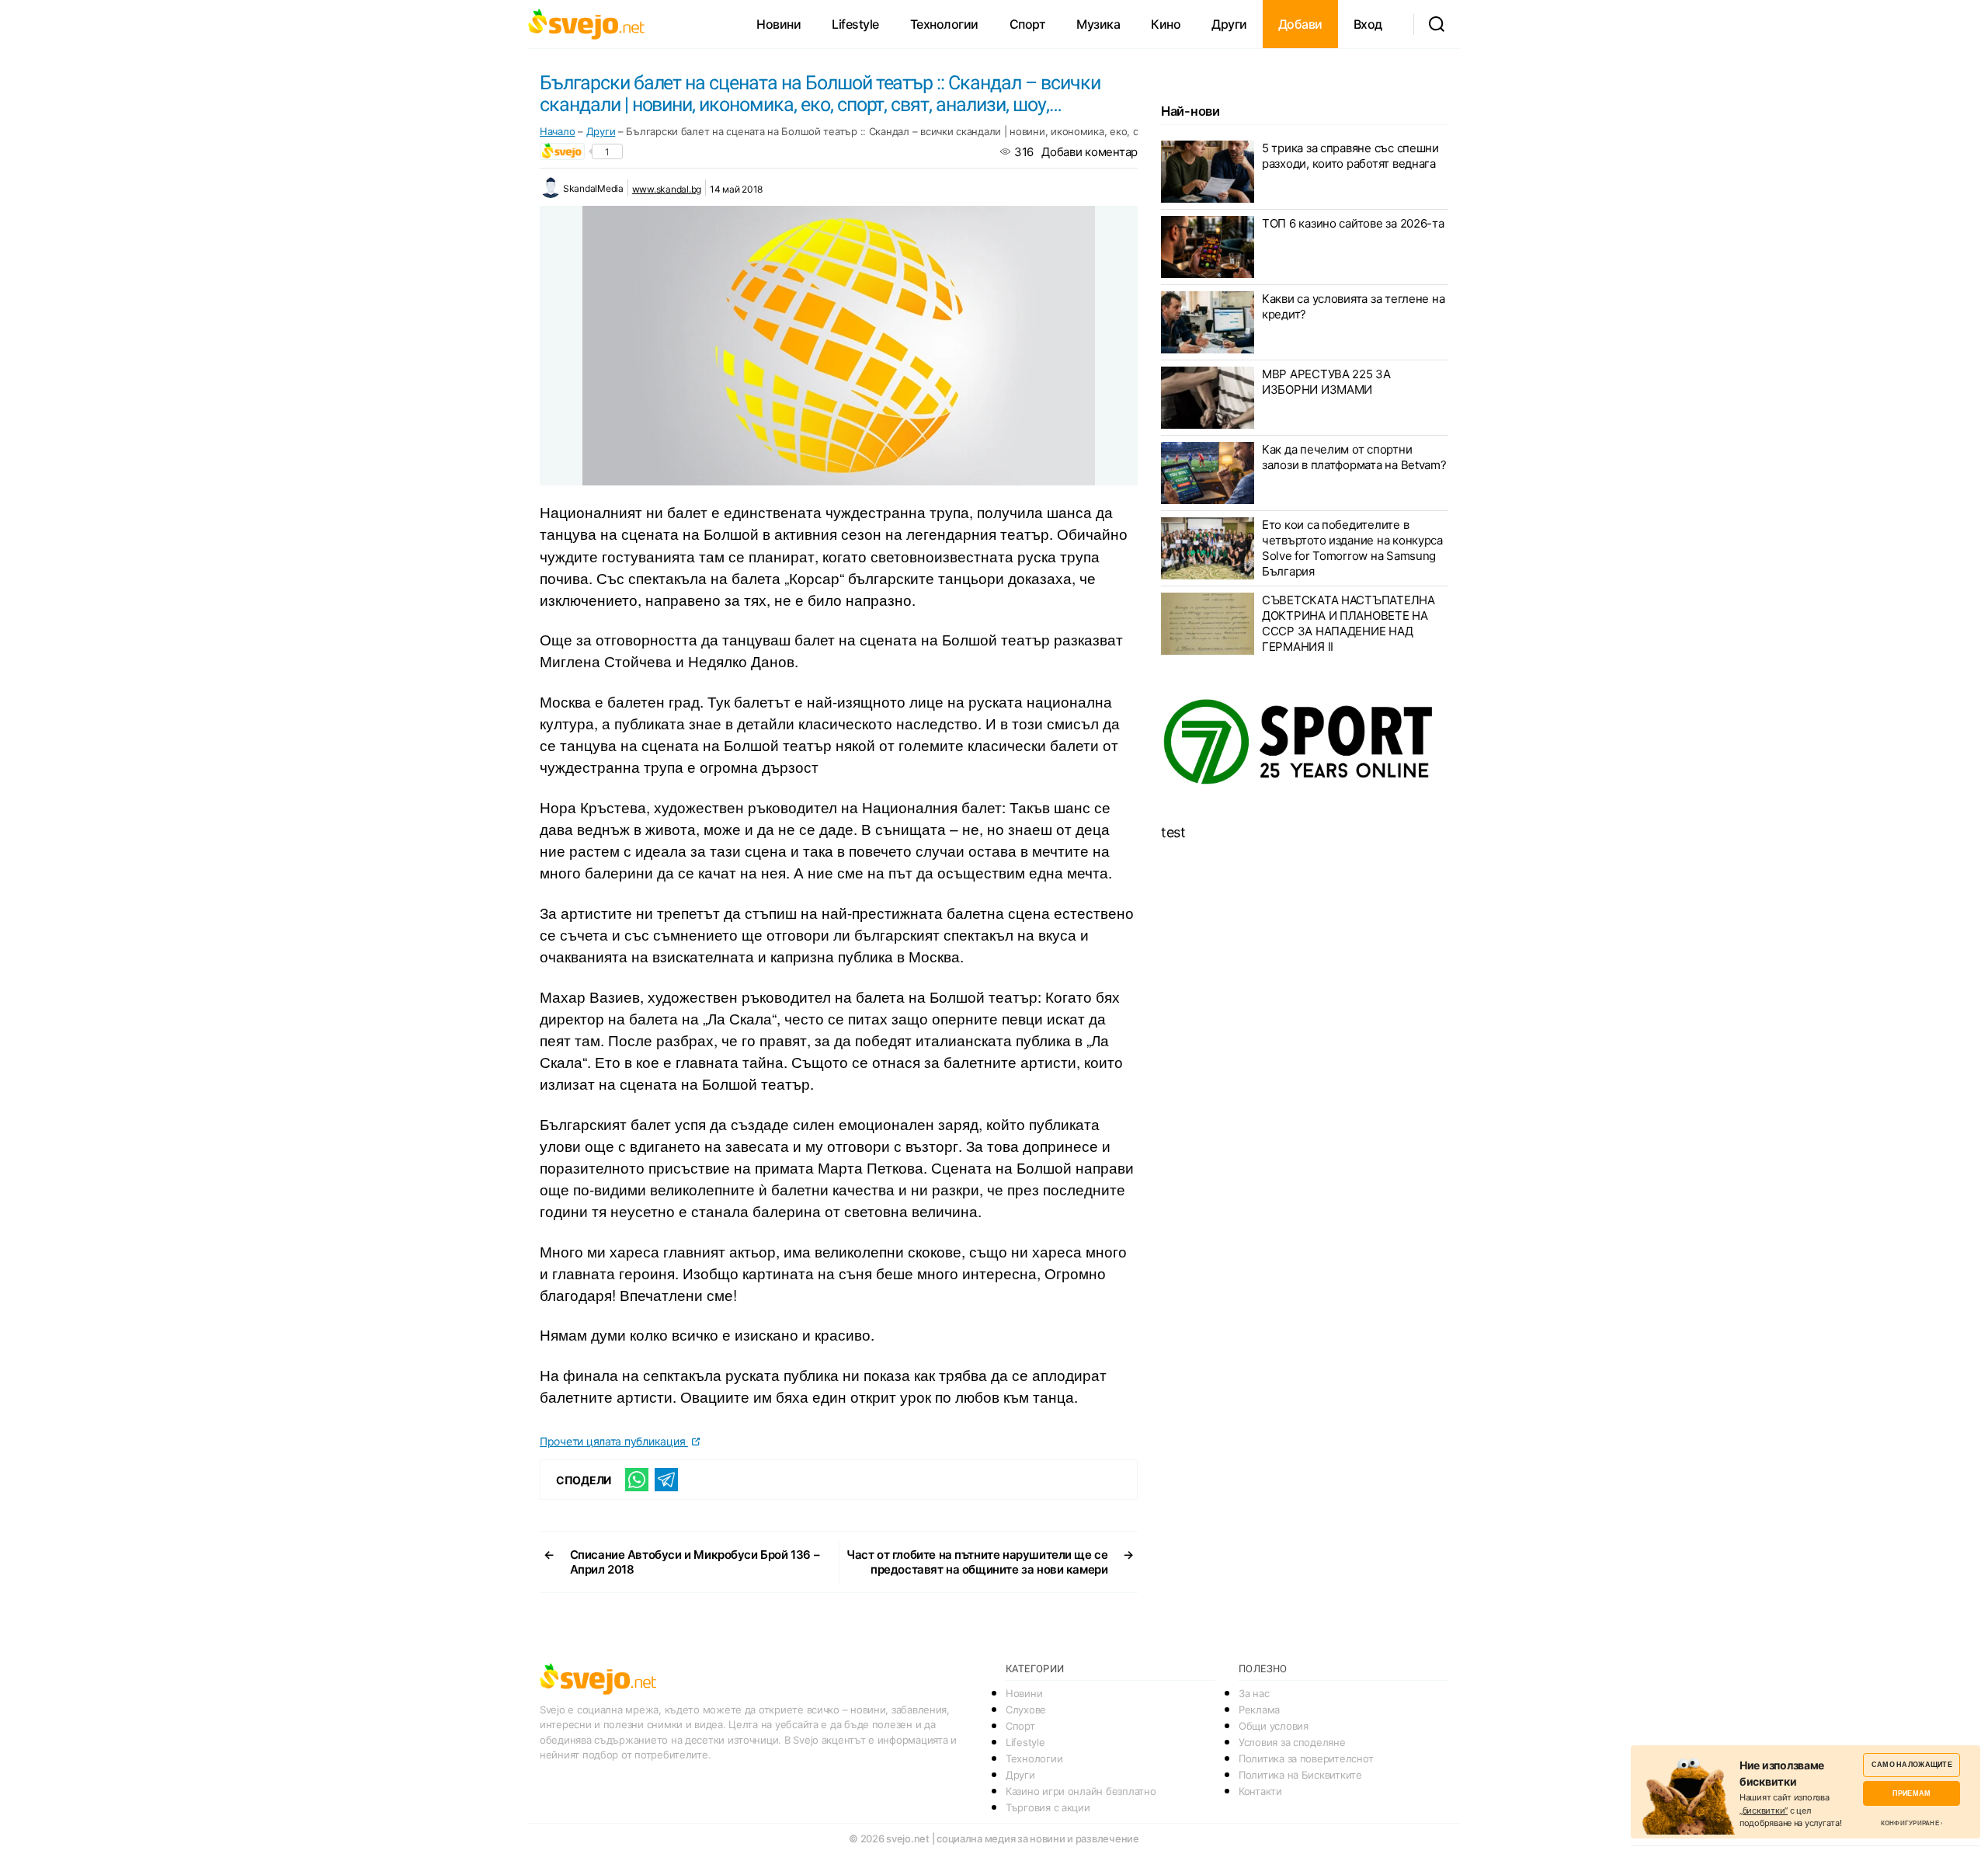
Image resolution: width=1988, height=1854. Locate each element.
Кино (1166, 24)
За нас (1254, 1693)
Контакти (1260, 1791)
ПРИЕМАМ (1912, 1793)
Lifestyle (855, 24)
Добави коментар (1090, 152)
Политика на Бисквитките (1300, 1775)
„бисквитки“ (1764, 1811)
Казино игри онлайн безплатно (1081, 1791)
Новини (779, 24)
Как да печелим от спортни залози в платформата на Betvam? (1354, 457)
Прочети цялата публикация (614, 1441)
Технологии (944, 24)
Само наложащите (1912, 1764)
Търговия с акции (1048, 1807)
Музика (1098, 24)
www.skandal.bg (667, 189)
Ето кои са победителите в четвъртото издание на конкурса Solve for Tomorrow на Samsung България (1352, 548)
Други (1229, 24)
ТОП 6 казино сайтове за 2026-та (1353, 223)
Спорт (1028, 24)
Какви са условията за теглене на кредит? (1353, 306)
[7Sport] (1305, 743)
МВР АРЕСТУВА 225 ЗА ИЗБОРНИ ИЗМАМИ (1326, 382)
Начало (557, 131)
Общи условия (1274, 1726)
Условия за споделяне (1292, 1742)
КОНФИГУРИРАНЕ (1910, 1823)
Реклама (1259, 1710)
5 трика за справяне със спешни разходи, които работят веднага (1350, 156)
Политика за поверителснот (1306, 1758)
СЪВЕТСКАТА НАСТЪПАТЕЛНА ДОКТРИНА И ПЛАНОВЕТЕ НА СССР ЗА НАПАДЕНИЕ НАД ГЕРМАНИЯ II (1349, 623)
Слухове (1026, 1710)
